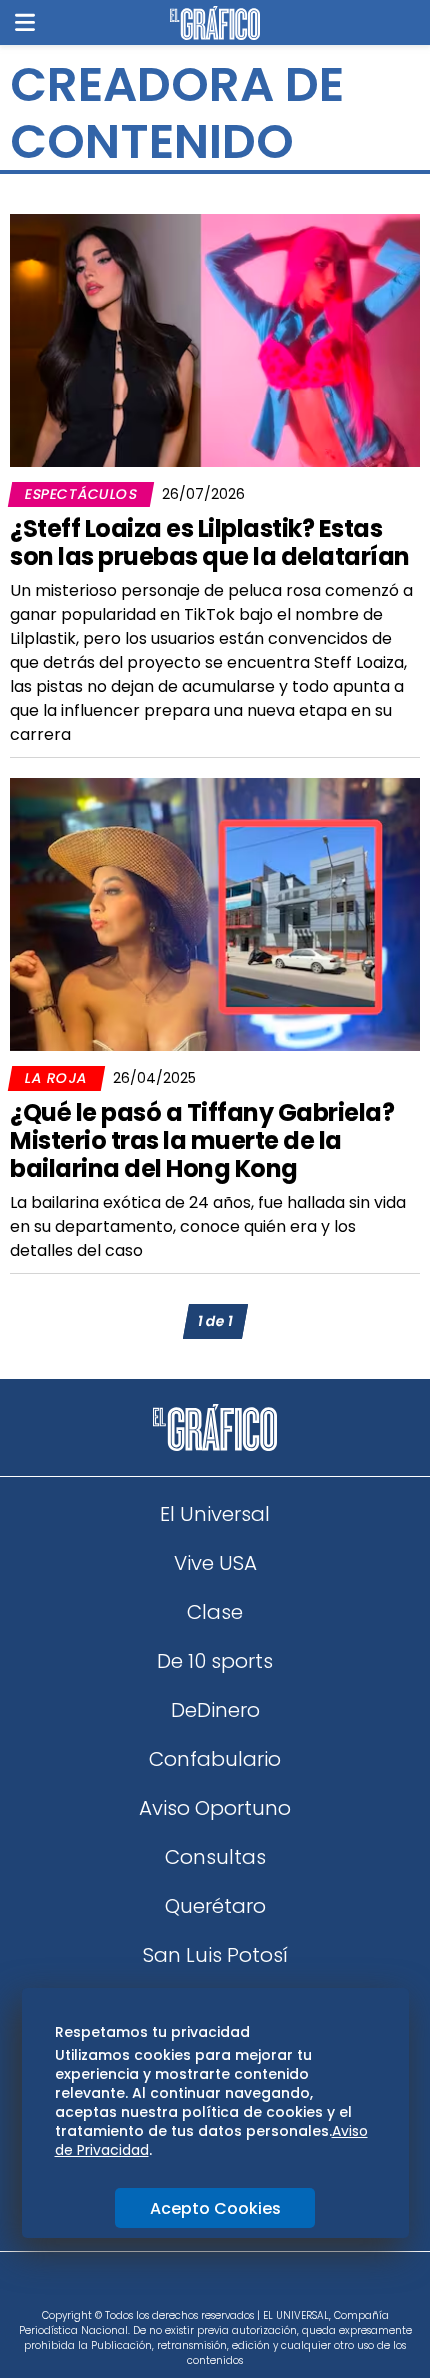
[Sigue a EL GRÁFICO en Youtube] (236, 2286)
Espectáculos (81, 494)
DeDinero (215, 1710)
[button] (25, 22)
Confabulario (215, 1759)
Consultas (215, 1857)
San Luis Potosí (215, 1955)
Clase (215, 1612)
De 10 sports (215, 1661)
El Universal (215, 1514)
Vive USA (215, 1563)
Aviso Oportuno (215, 1808)
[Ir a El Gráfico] (214, 23)
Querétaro (215, 1906)
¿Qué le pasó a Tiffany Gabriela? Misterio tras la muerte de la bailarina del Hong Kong (202, 1140)
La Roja (56, 1078)
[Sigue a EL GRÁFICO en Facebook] (194, 2286)
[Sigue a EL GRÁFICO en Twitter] (208, 2286)
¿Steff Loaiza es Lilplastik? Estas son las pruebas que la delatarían (210, 542)
